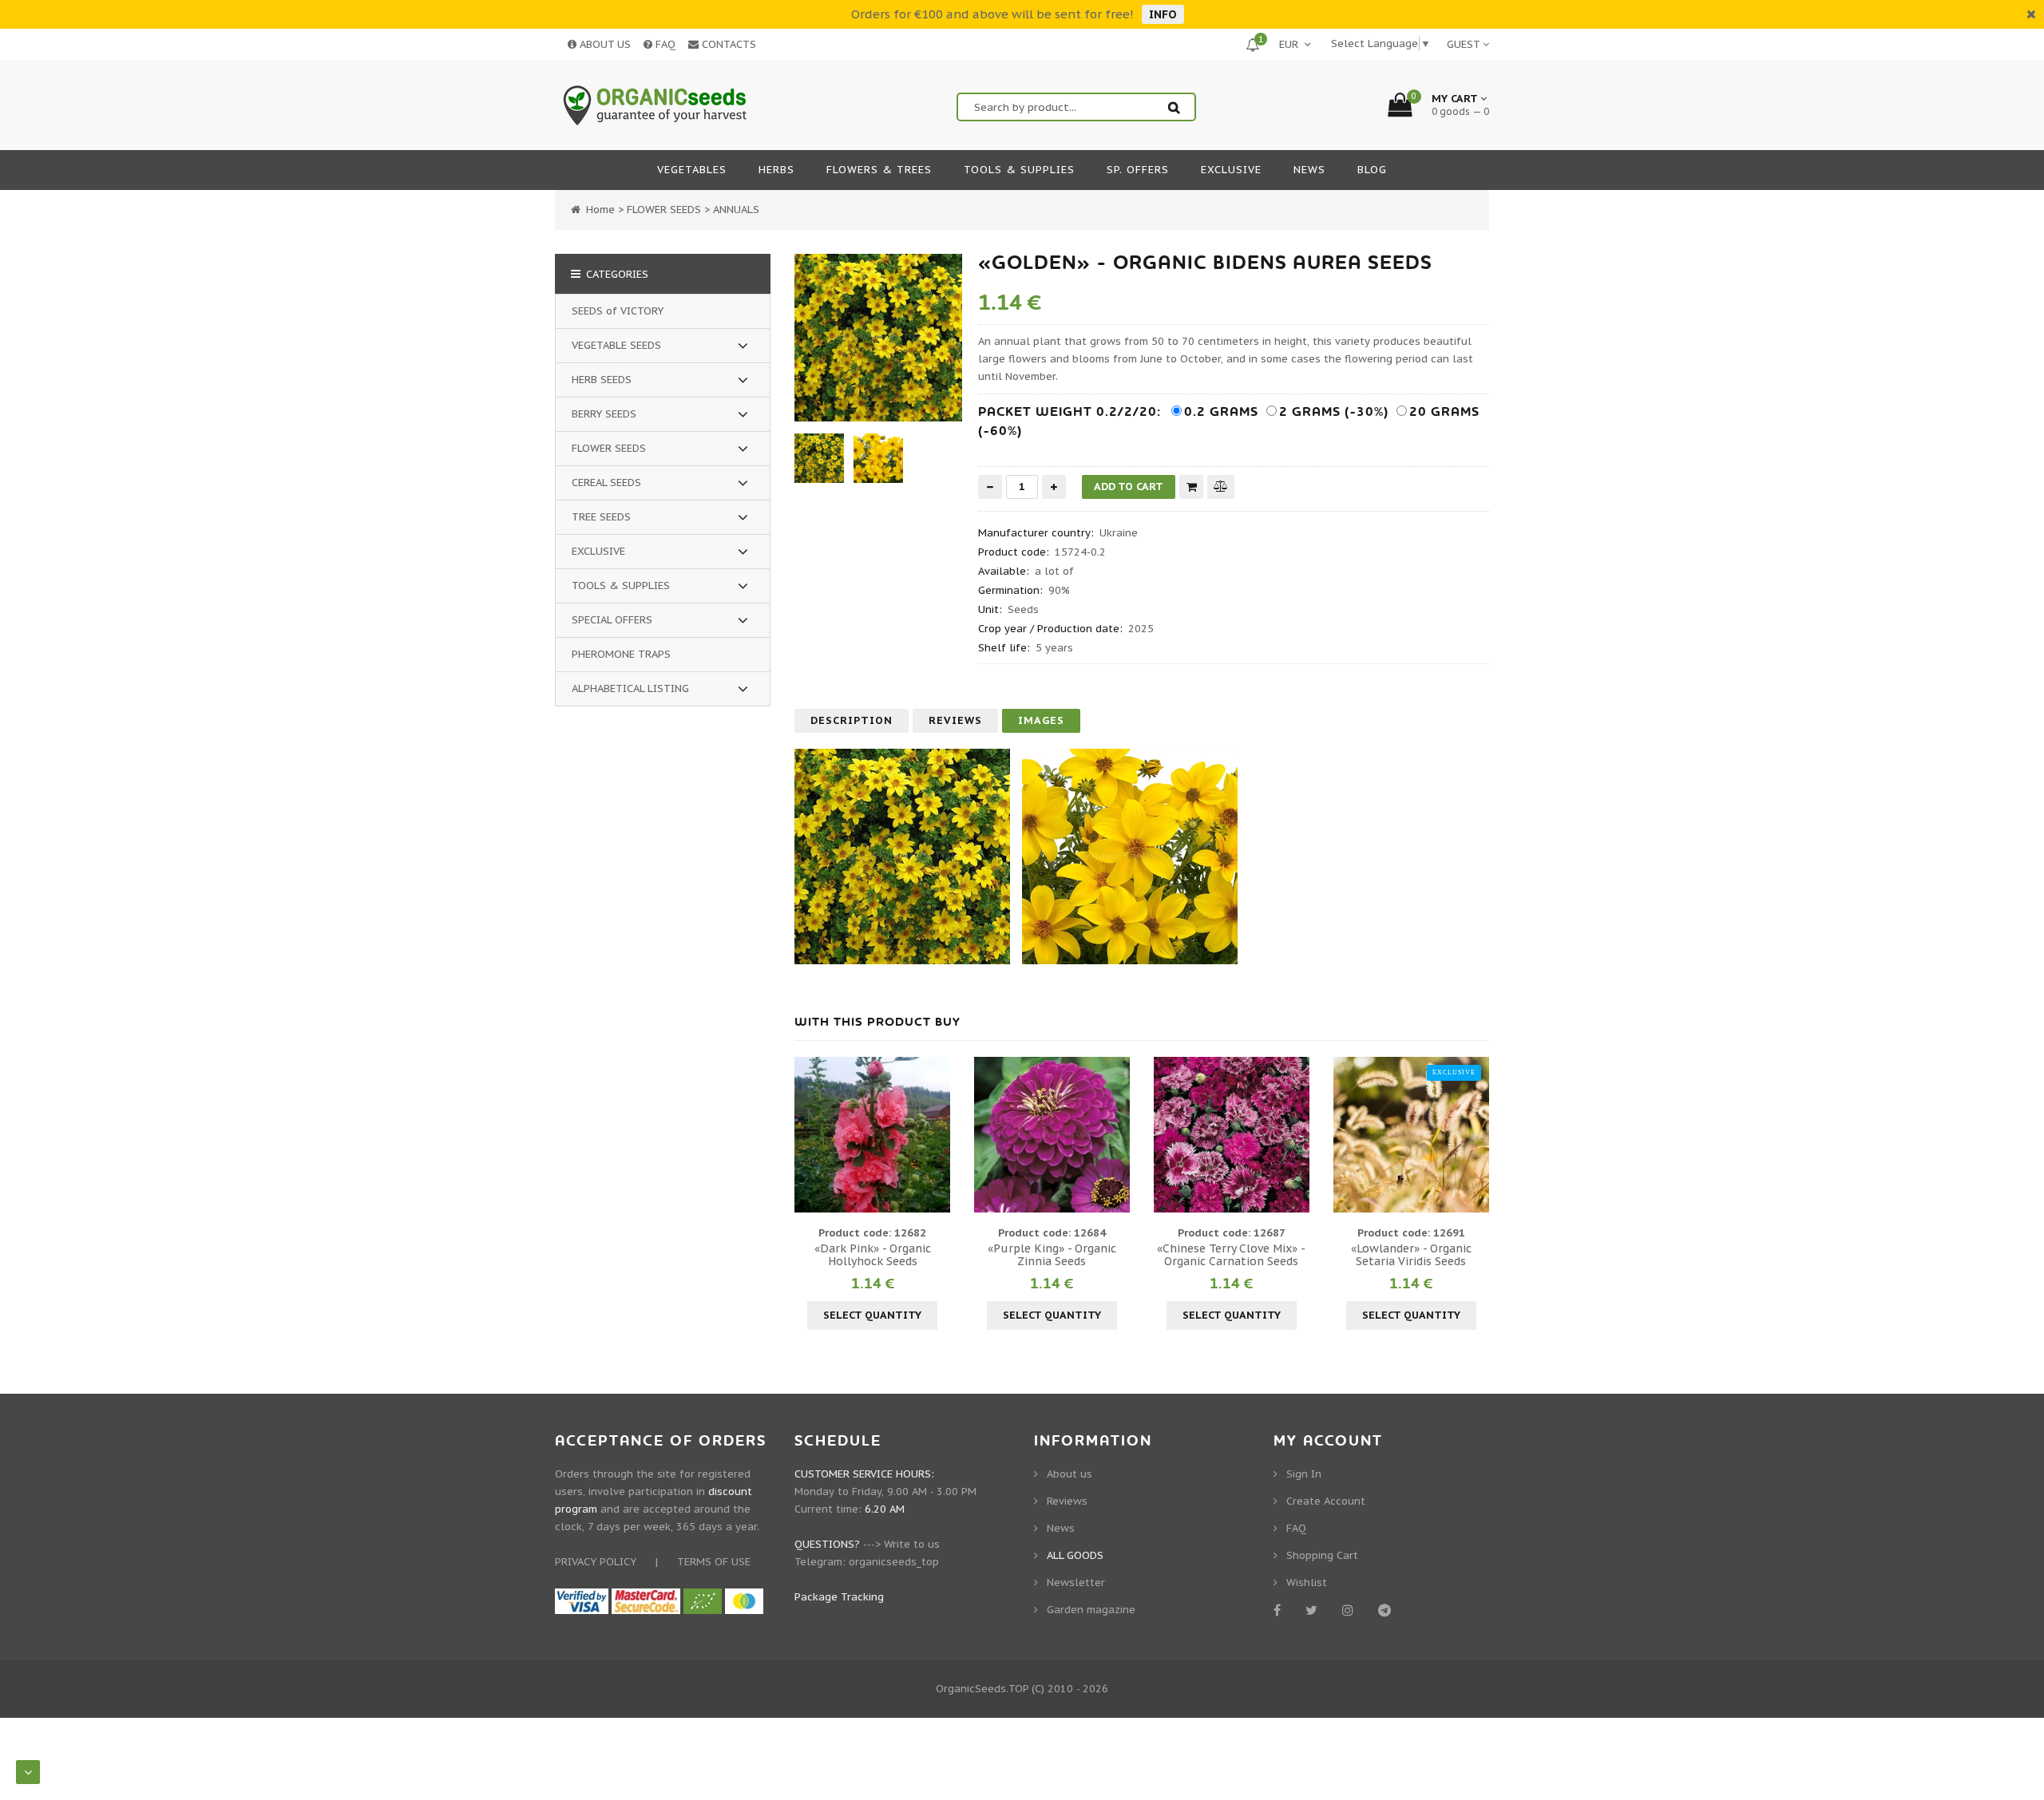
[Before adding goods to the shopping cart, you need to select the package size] (809, 1134)
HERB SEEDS (602, 380)
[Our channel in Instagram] (1351, 1610)
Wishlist (1307, 1582)
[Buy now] (1191, 487)
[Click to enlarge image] (878, 338)
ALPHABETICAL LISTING (630, 688)
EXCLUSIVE (598, 551)
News (1061, 1528)
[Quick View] (873, 1134)
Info (1163, 14)
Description (852, 720)
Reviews (955, 720)
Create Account (1326, 1501)
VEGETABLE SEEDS (616, 345)
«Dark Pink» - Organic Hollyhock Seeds (873, 1255)
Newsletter (1076, 1582)
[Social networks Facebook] (1280, 1610)
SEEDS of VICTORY (618, 311)
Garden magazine (1091, 1610)
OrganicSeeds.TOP (982, 1689)
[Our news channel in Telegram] (1387, 1610)
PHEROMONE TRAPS (621, 654)
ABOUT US (604, 44)
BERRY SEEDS (604, 414)
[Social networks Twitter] (1314, 1610)
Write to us (912, 1544)
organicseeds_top (894, 1562)
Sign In (1304, 1474)
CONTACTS (727, 44)
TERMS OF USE (714, 1562)
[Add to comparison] (1221, 487)
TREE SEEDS (601, 517)
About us (1070, 1474)
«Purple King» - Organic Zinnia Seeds (1052, 1255)
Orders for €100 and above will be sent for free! (992, 14)
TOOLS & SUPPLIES (621, 585)
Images (1041, 720)
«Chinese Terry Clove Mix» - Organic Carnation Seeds (1231, 1255)
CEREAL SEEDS (606, 483)
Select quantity (872, 1315)
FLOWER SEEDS (609, 448)
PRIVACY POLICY (596, 1562)
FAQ (664, 44)
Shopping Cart (1322, 1555)
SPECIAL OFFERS (612, 620)
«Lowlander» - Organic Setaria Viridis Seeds (1411, 1255)
